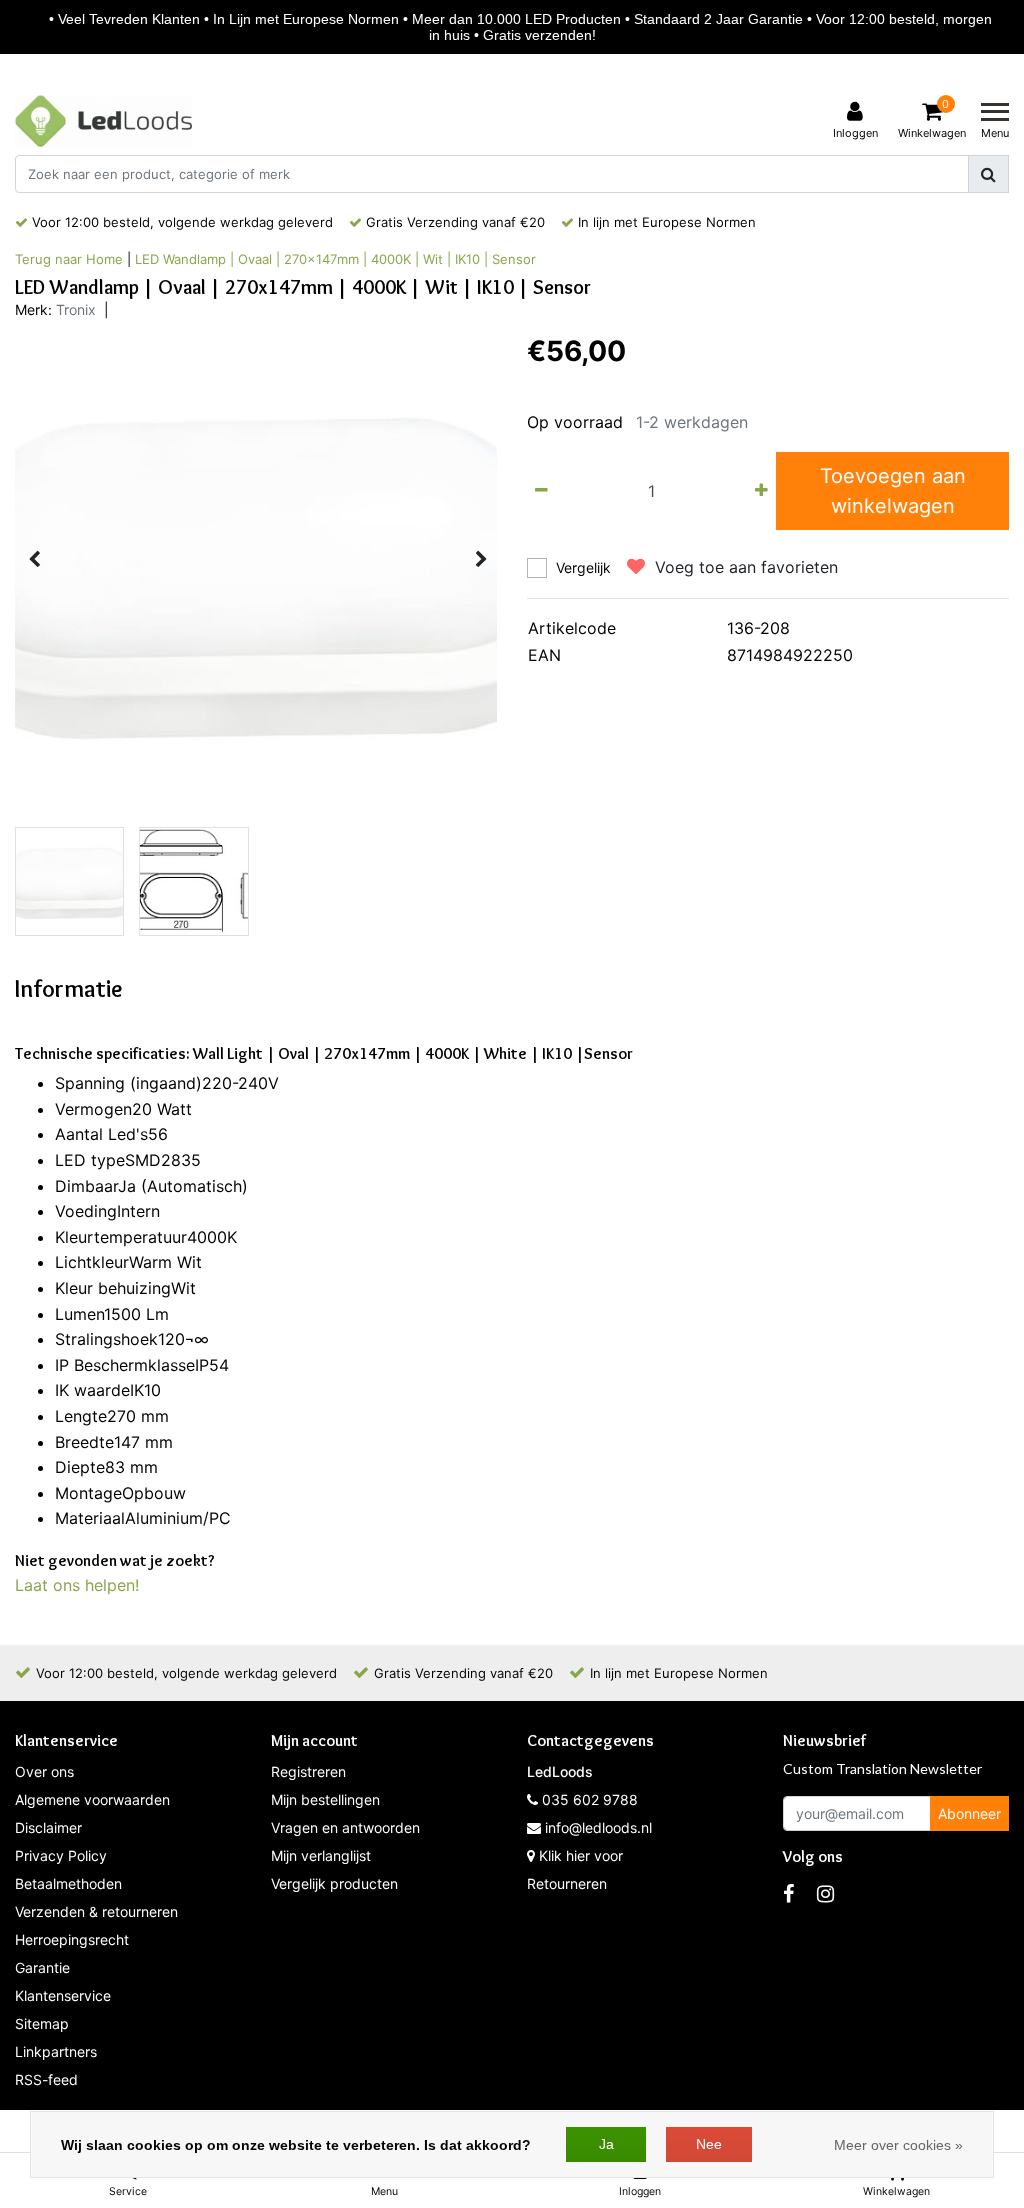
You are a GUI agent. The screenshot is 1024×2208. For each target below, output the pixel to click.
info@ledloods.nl (598, 1827)
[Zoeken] (988, 174)
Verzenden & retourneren (96, 1911)
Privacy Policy (61, 1855)
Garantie (42, 1967)
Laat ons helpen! (77, 1585)
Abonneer (969, 1813)
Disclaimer (48, 1827)
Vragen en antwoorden (345, 1827)
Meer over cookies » (898, 2145)
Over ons (44, 1771)
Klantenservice (63, 1995)
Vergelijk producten (334, 1883)
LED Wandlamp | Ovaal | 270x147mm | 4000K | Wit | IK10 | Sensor (335, 259)
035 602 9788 (588, 1799)
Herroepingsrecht (72, 1939)
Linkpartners (56, 2051)
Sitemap (42, 2023)
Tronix (76, 309)
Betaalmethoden (68, 1883)
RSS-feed (46, 2079)
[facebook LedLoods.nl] (788, 1894)
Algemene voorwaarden (92, 1799)
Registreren (308, 1771)
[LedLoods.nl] (103, 121)
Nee (709, 2144)
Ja (606, 2144)
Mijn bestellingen (325, 1799)
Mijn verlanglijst (321, 1855)
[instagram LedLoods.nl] (825, 1894)
